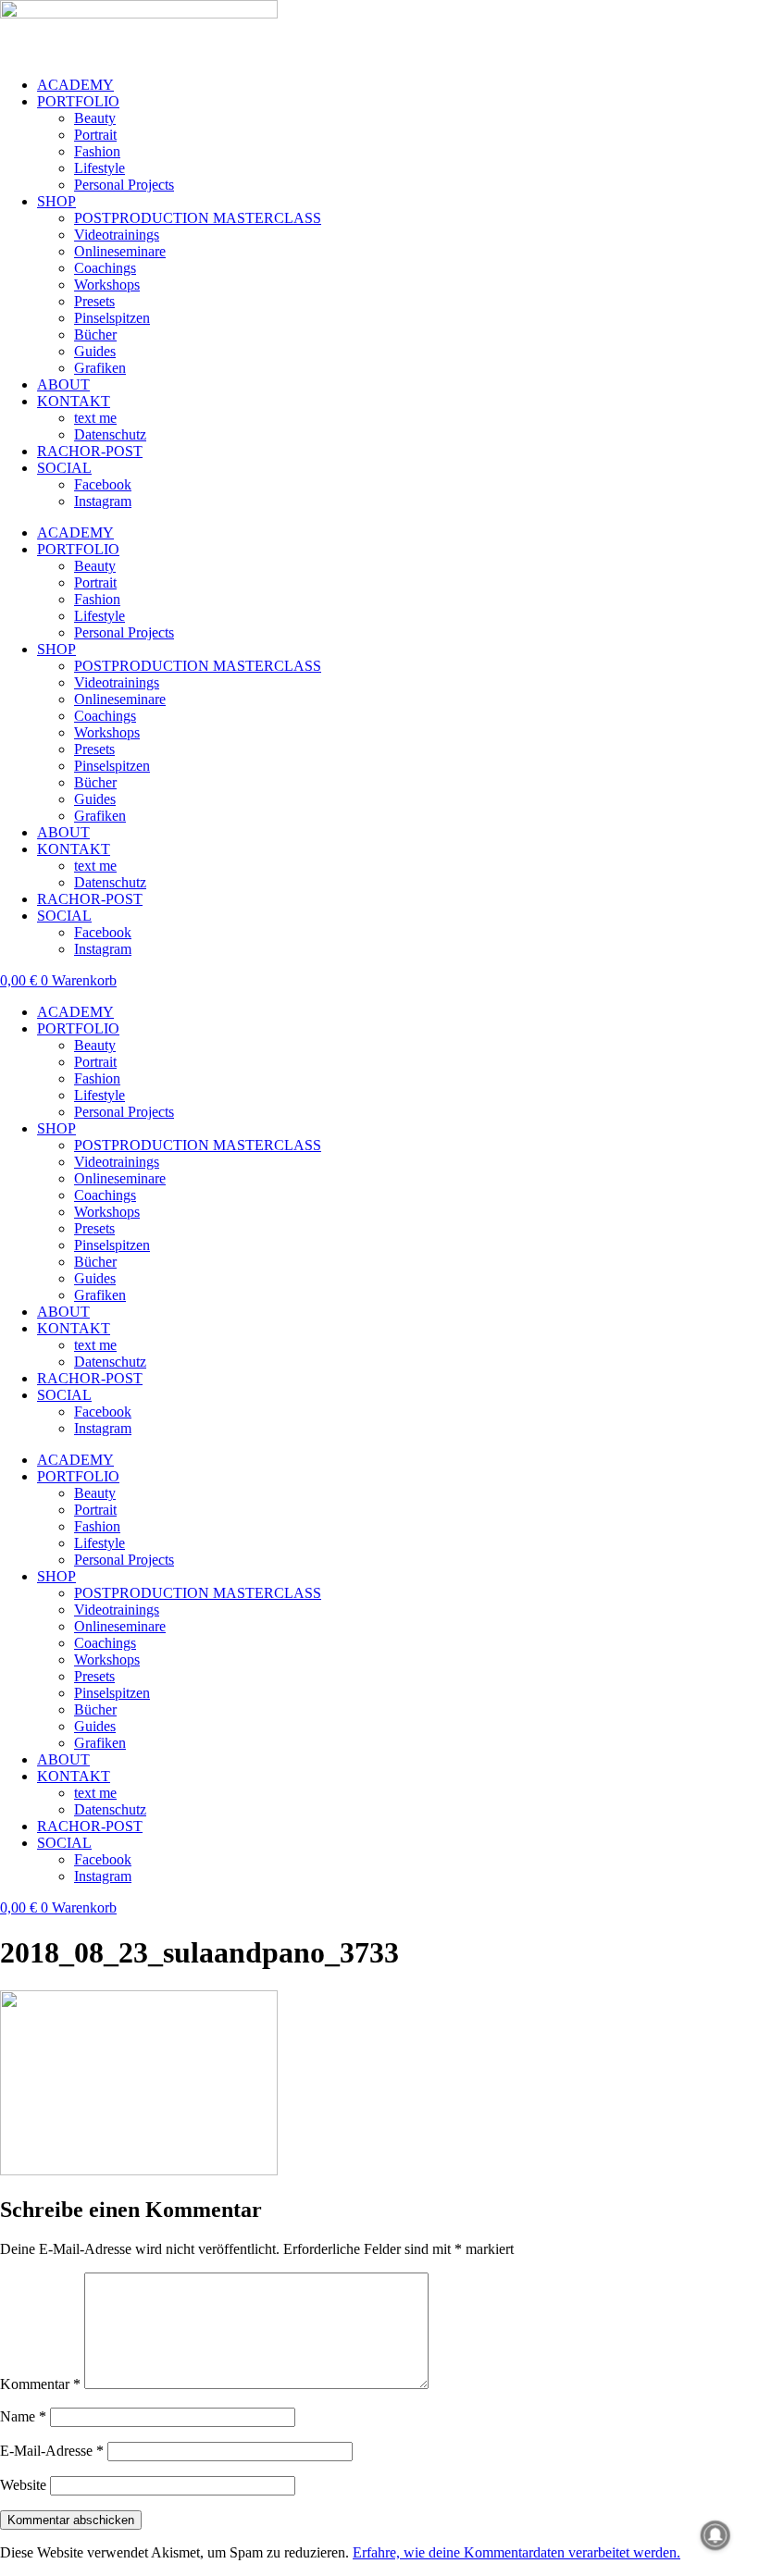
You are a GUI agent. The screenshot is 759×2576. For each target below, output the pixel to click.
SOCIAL (64, 468)
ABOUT (63, 384)
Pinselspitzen (112, 318)
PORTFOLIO (78, 101)
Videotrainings (117, 235)
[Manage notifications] (715, 2535)
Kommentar (40, 2384)
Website (23, 2485)
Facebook (103, 484)
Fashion (97, 151)
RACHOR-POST (90, 451)
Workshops (107, 285)
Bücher (95, 334)
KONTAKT (74, 401)
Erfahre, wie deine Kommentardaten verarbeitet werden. (516, 2552)
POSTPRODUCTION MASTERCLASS (198, 218)
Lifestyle (100, 168)
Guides (95, 351)
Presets (94, 301)
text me (95, 418)
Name (23, 2416)
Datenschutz (110, 434)
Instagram (103, 501)
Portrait (95, 135)
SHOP (56, 201)
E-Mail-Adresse (52, 2451)
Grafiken (100, 368)
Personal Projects (124, 185)
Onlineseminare (120, 251)
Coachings (105, 268)
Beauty (95, 118)
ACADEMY (75, 85)
